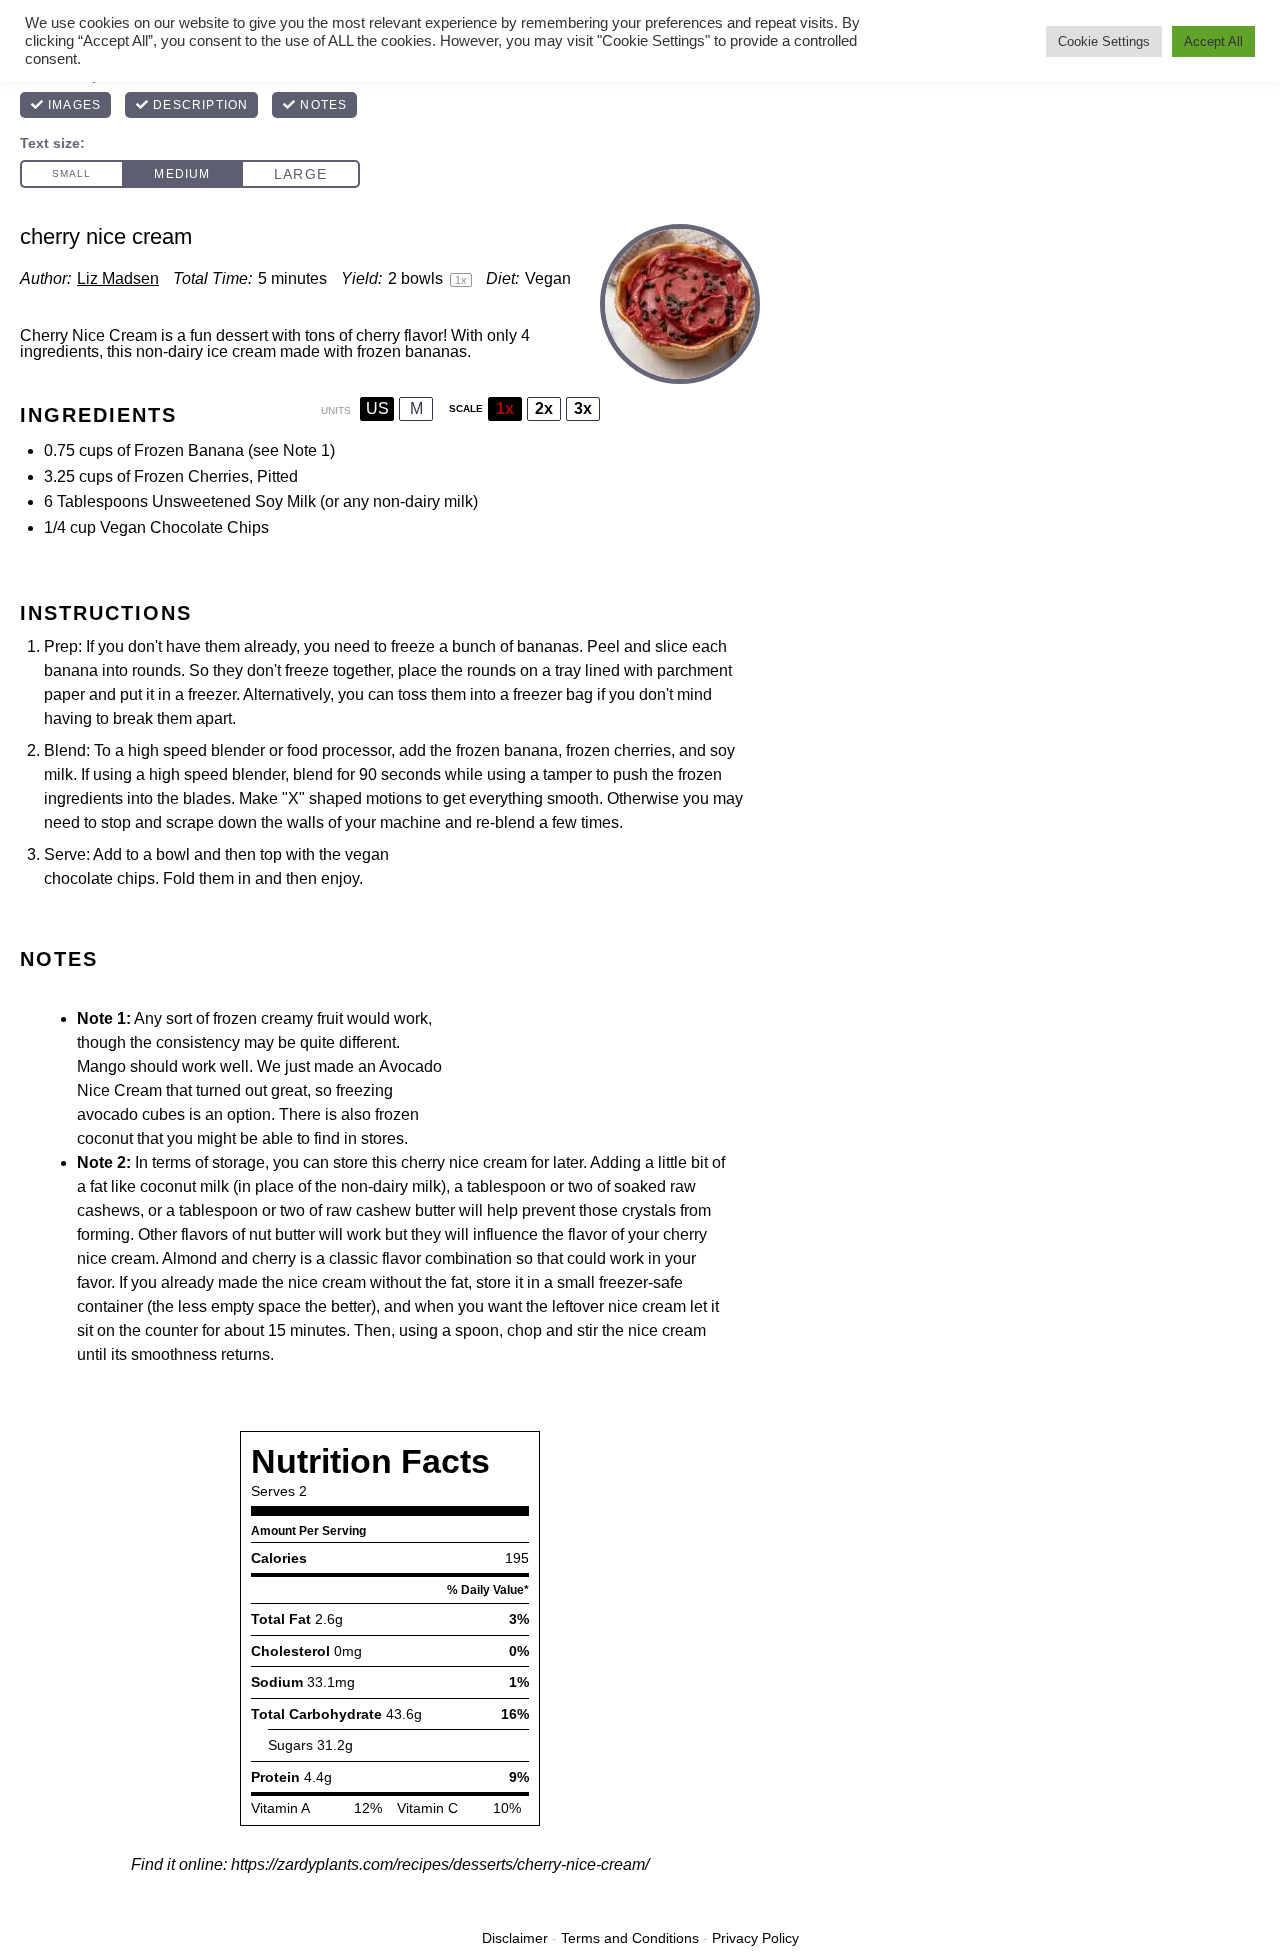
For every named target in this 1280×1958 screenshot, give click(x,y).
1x (505, 408)
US (377, 408)
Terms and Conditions (630, 1938)
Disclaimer (515, 1938)
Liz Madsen (118, 278)
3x (583, 408)
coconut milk (184, 1186)
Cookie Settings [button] (1104, 41)
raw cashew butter (390, 1210)
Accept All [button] (1213, 41)
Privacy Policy (755, 1938)
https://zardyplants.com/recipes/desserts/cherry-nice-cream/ (440, 1864)
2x (544, 408)
